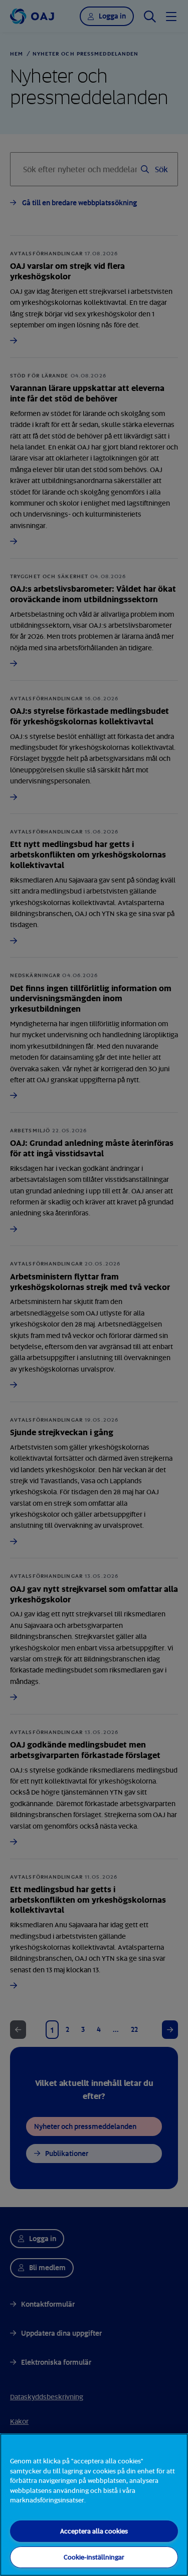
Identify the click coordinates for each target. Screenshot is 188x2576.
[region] (94, 2505)
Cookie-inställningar (94, 2557)
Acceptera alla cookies (94, 2531)
